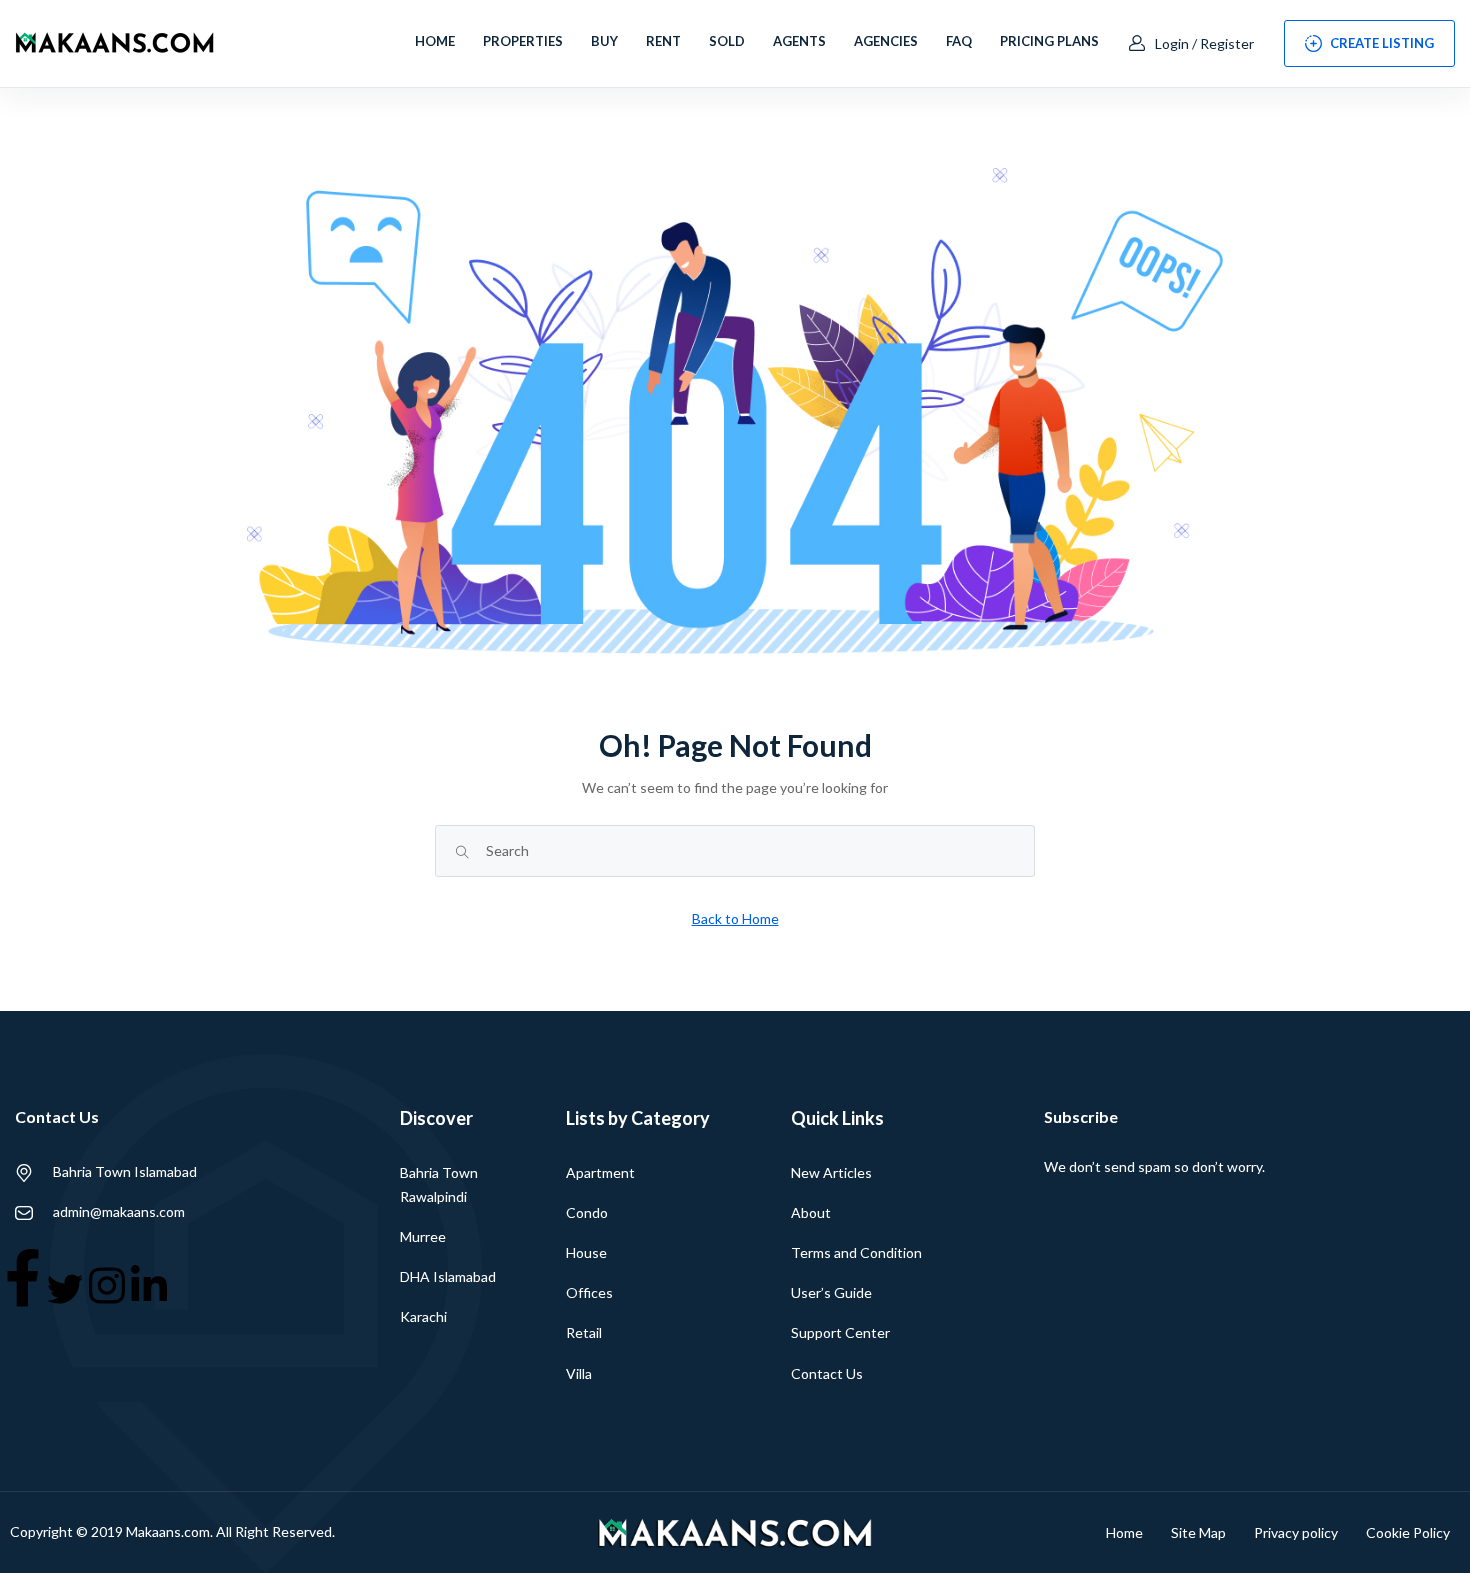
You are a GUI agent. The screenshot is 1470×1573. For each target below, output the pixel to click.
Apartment (600, 1172)
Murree (423, 1236)
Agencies (886, 41)
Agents (799, 41)
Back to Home (735, 918)
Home (435, 41)
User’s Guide (831, 1292)
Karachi (423, 1316)
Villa (579, 1373)
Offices (589, 1292)
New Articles (831, 1172)
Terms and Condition (856, 1252)
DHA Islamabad (448, 1276)
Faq (959, 41)
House (586, 1252)
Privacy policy (1296, 1532)
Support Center (840, 1332)
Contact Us (827, 1373)
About (811, 1212)
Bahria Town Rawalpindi (439, 1184)
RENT (663, 41)
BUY (604, 41)
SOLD (727, 41)
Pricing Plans (1049, 41)
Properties (523, 41)
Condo (587, 1212)
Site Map (1198, 1532)
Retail (584, 1332)
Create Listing (1382, 43)
